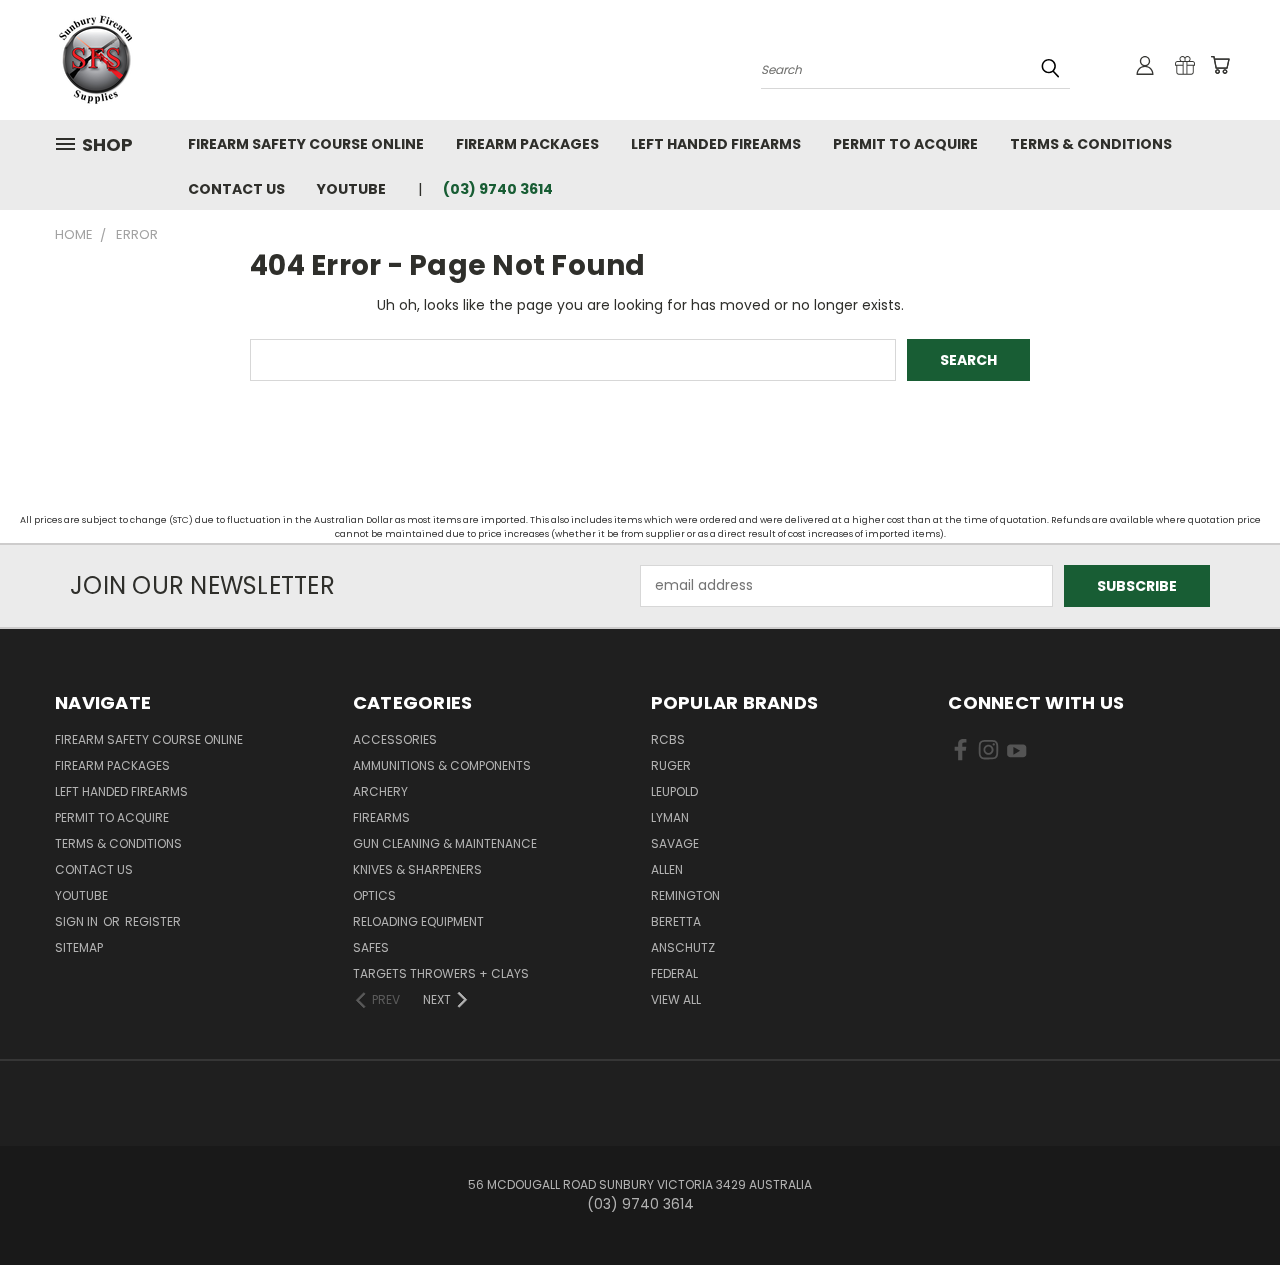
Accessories (395, 739)
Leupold (674, 791)
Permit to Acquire (905, 144)
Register (153, 921)
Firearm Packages (527, 144)
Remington (685, 895)
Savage (675, 843)
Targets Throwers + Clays (441, 973)
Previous (1227, 1202)
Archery (380, 791)
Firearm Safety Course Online (306, 144)
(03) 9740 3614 (498, 189)
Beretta (676, 921)
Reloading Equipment (418, 921)
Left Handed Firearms (716, 144)
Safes (371, 947)
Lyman (670, 817)
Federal (674, 973)
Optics (374, 895)
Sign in (78, 921)
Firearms (381, 817)
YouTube (351, 189)
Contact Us (236, 189)
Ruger (671, 765)
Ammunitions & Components (442, 765)
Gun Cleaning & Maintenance (445, 843)
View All (676, 999)
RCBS (668, 739)
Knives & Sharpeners (417, 869)
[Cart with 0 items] (1220, 65)
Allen (667, 869)
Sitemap (79, 947)
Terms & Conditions (1091, 144)
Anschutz (683, 947)
